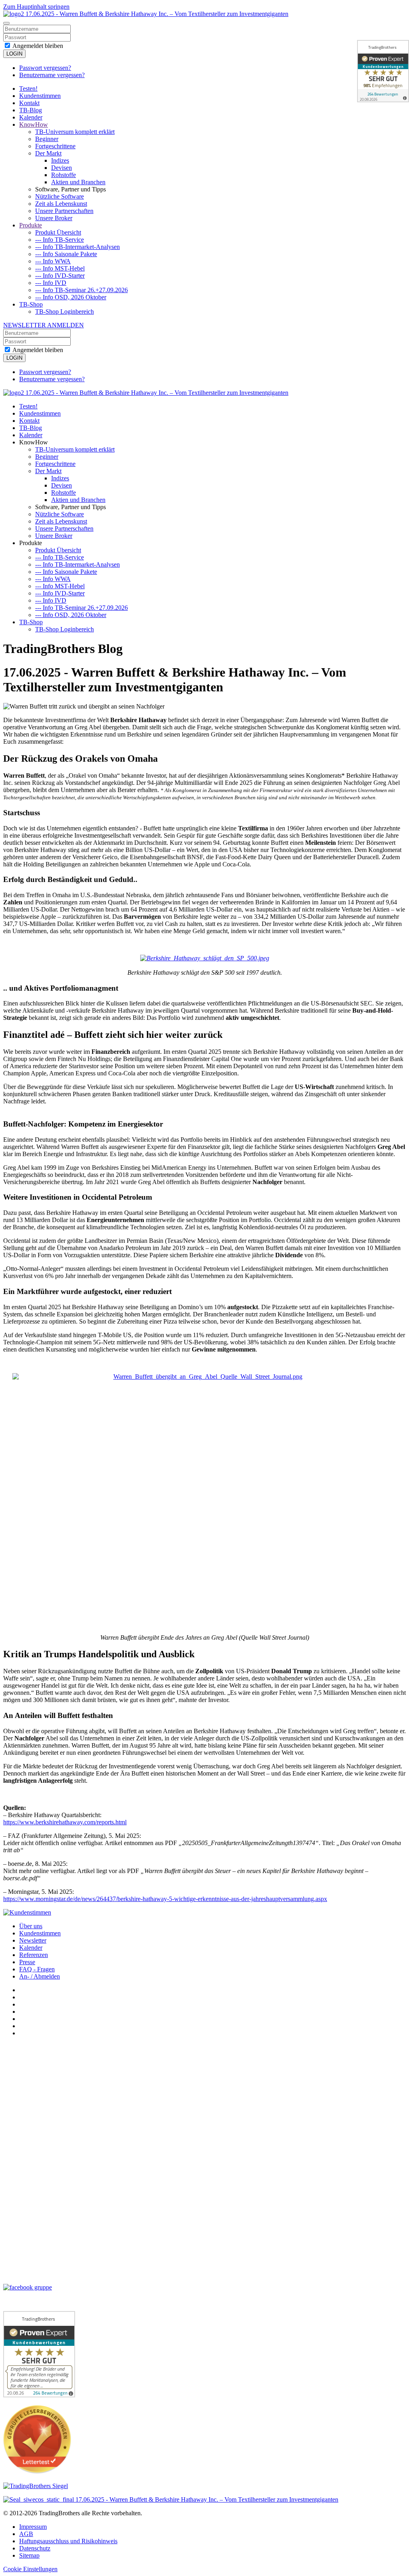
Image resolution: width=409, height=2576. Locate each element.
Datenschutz (35, 2548)
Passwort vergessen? (45, 68)
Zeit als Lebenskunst (61, 204)
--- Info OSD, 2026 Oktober (71, 297)
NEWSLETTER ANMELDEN (44, 325)
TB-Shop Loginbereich (65, 312)
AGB (26, 2534)
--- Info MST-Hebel (60, 268)
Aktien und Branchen (78, 182)
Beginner (47, 139)
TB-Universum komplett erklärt (75, 132)
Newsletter (33, 1940)
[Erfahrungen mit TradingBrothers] (36, 2486)
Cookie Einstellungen (30, 2569)
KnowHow (34, 124)
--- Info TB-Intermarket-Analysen (77, 247)
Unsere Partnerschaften (64, 211)
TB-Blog (31, 110)
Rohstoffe (64, 175)
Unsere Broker (54, 218)
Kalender (31, 117)
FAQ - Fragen (37, 1969)
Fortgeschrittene (55, 146)
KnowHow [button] (34, 442)
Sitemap (29, 2555)
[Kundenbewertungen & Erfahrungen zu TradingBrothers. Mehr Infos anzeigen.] (383, 71)
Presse (27, 1962)
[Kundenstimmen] (27, 1912)
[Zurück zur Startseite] (146, 14)
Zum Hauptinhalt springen (36, 7)
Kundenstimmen (40, 96)
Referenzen (34, 1955)
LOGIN (14, 54)
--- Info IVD (51, 283)
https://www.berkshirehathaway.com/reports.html (65, 1822)
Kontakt (29, 103)
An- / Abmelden (40, 1976)
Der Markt (48, 153)
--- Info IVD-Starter (60, 276)
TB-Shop (31, 304)
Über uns (31, 1926)
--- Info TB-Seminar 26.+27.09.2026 (81, 290)
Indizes (60, 160)
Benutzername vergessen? (52, 75)
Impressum (33, 2527)
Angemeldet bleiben (37, 46)
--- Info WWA (53, 261)
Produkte (31, 225)
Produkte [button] (31, 543)
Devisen (62, 168)
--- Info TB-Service (60, 240)
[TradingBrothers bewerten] (37, 2471)
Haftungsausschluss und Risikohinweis (68, 2541)
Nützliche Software (60, 196)
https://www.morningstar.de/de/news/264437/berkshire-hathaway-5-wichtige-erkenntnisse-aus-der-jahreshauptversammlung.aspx (165, 1899)
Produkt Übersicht (58, 232)
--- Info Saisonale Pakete (66, 254)
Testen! (28, 89)
